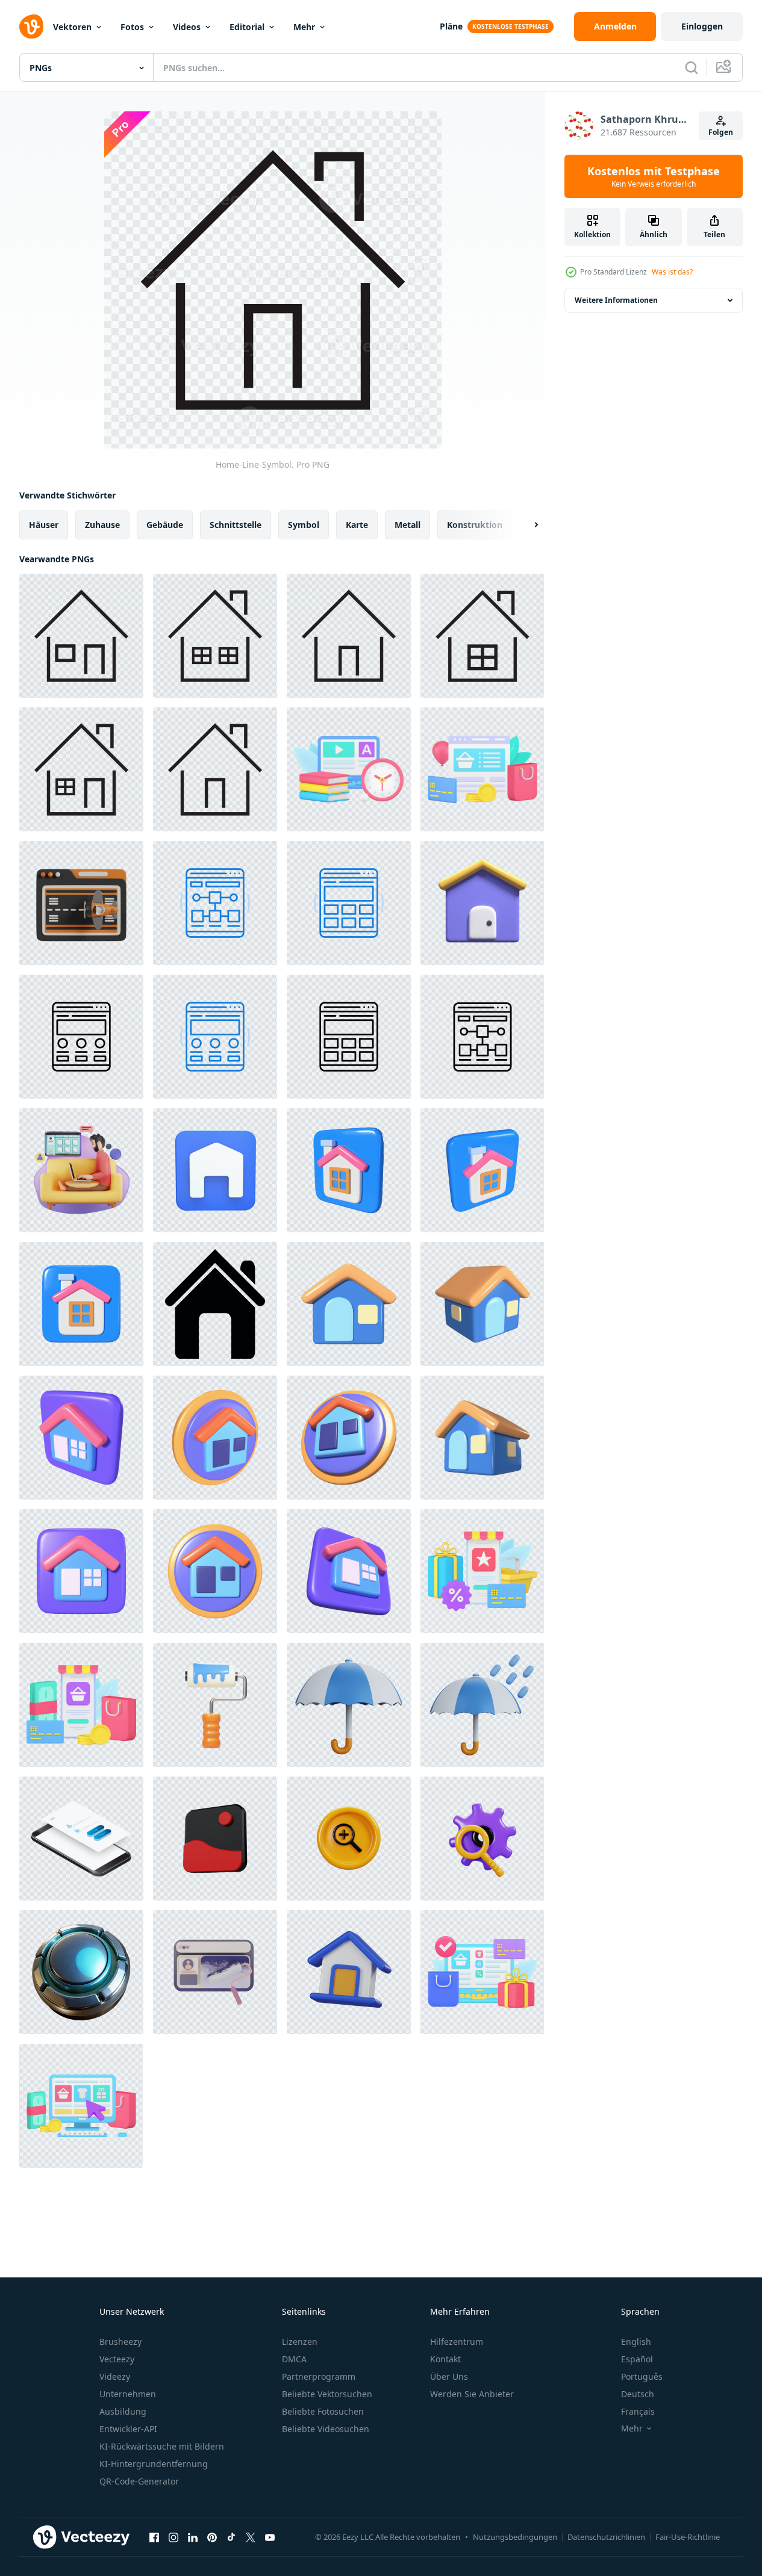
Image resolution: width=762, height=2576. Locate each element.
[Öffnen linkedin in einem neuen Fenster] (193, 2537)
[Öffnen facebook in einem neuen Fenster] (154, 2537)
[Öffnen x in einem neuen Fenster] (251, 2537)
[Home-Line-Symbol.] (81, 636)
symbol (304, 525)
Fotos (132, 27)
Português (642, 2376)
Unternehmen (128, 2394)
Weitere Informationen (616, 300)
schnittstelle (236, 525)
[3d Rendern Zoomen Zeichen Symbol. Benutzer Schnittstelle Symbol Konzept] (349, 1839)
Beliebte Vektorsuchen (327, 2394)
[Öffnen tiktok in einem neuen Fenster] (231, 2537)
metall (408, 525)
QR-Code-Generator (139, 2481)
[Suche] (692, 67)
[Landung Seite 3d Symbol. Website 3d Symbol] (81, 903)
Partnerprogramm (319, 2376)
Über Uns (449, 2376)
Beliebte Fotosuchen (323, 2411)
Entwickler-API (128, 2429)
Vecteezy (117, 2359)
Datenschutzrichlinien (606, 2537)
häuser (44, 525)
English (636, 2342)
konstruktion (475, 525)
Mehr (304, 27)
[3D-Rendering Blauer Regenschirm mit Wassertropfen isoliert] (482, 1705)
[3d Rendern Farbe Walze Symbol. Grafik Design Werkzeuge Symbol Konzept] (215, 1705)
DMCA (294, 2359)
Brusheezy (120, 2342)
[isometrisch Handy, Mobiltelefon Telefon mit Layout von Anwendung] (81, 1839)
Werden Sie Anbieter (472, 2394)
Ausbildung (123, 2411)
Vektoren (72, 27)
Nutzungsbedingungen (515, 2537)
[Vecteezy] (31, 26)
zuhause (102, 525)
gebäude (165, 525)
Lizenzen (300, 2342)
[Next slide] (526, 525)
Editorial (247, 27)
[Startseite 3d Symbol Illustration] (215, 1170)
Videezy (115, 2376)
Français (638, 2411)
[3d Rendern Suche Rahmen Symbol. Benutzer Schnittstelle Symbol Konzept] (482, 1839)
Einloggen (702, 26)
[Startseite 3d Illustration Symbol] (349, 1170)
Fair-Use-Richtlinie (688, 2537)
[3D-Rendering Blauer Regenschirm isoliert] (349, 1705)
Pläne (451, 26)
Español (637, 2359)
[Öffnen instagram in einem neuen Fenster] (173, 2537)
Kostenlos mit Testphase (654, 176)
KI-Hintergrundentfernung (154, 2464)
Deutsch (638, 2394)
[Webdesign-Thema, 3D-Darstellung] (215, 1972)
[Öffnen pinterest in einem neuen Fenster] (212, 2537)
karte (357, 525)
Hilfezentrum (457, 2342)
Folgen (721, 132)
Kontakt (445, 2359)
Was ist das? (672, 272)
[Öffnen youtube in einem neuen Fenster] (270, 2537)
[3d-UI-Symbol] (215, 1839)
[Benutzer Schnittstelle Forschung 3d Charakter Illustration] (81, 1170)
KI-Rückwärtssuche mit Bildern (162, 2446)
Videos (187, 27)
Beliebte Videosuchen (326, 2429)
